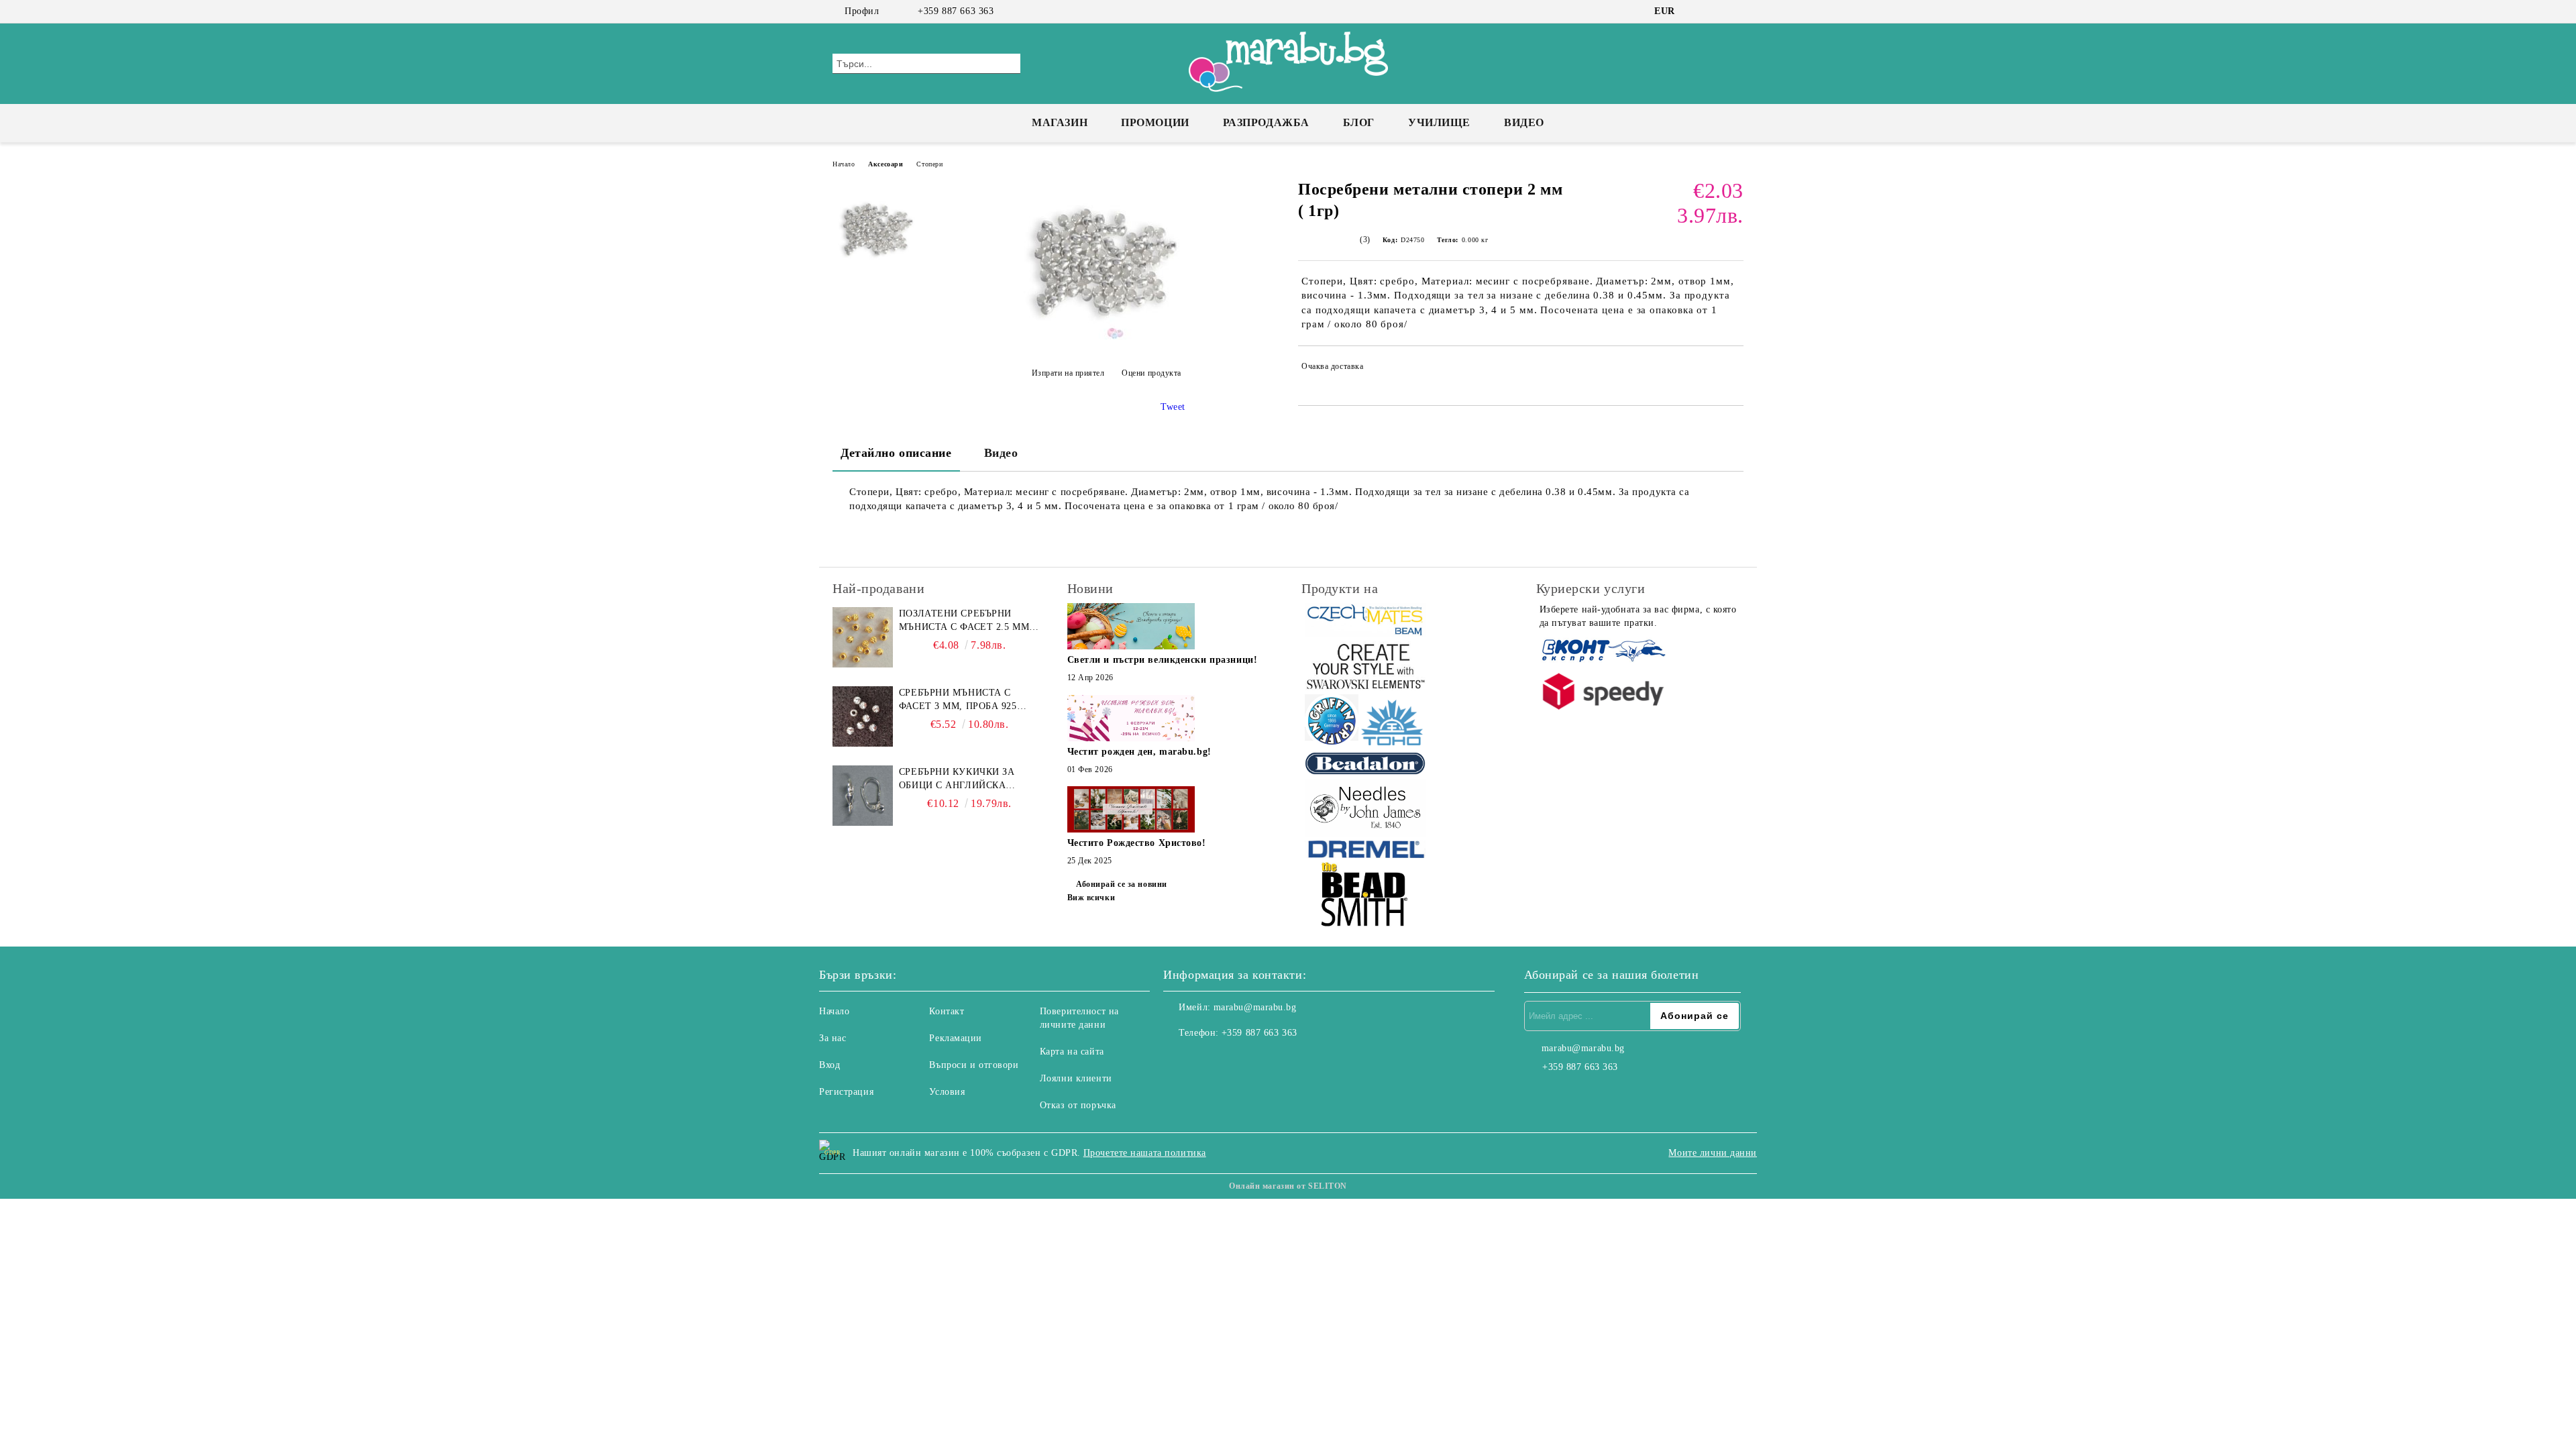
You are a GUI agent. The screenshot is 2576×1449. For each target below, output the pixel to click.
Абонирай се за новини (1122, 884)
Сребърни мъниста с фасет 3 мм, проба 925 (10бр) (958, 700)
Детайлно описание (896, 453)
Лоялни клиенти (1076, 1078)
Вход (829, 1065)
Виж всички (1091, 898)
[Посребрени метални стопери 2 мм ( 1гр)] (1106, 340)
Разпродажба (1266, 122)
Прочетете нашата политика (1145, 1153)
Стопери (929, 164)
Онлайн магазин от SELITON (1288, 1186)
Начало (844, 164)
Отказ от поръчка (1078, 1105)
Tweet (1173, 407)
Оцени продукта (1151, 373)
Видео (1524, 122)
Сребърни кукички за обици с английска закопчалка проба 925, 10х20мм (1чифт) (961, 780)
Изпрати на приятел (1068, 373)
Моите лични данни (1713, 1153)
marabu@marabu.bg (1255, 1007)
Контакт (947, 1011)
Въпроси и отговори (974, 1065)
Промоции (1155, 122)
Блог (1359, 122)
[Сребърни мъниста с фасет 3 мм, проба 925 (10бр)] (863, 716)
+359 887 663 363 (956, 11)
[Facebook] (1696, 11)
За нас (833, 1038)
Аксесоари (885, 164)
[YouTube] (1736, 11)
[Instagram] (1716, 11)
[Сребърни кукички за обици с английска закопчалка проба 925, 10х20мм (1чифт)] (863, 796)
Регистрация (846, 1092)
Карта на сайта (1072, 1052)
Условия (947, 1092)
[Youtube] (1233, 1060)
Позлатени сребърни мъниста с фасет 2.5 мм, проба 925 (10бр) (966, 621)
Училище (1439, 122)
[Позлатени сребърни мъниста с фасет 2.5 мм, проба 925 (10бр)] (863, 637)
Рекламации (956, 1038)
